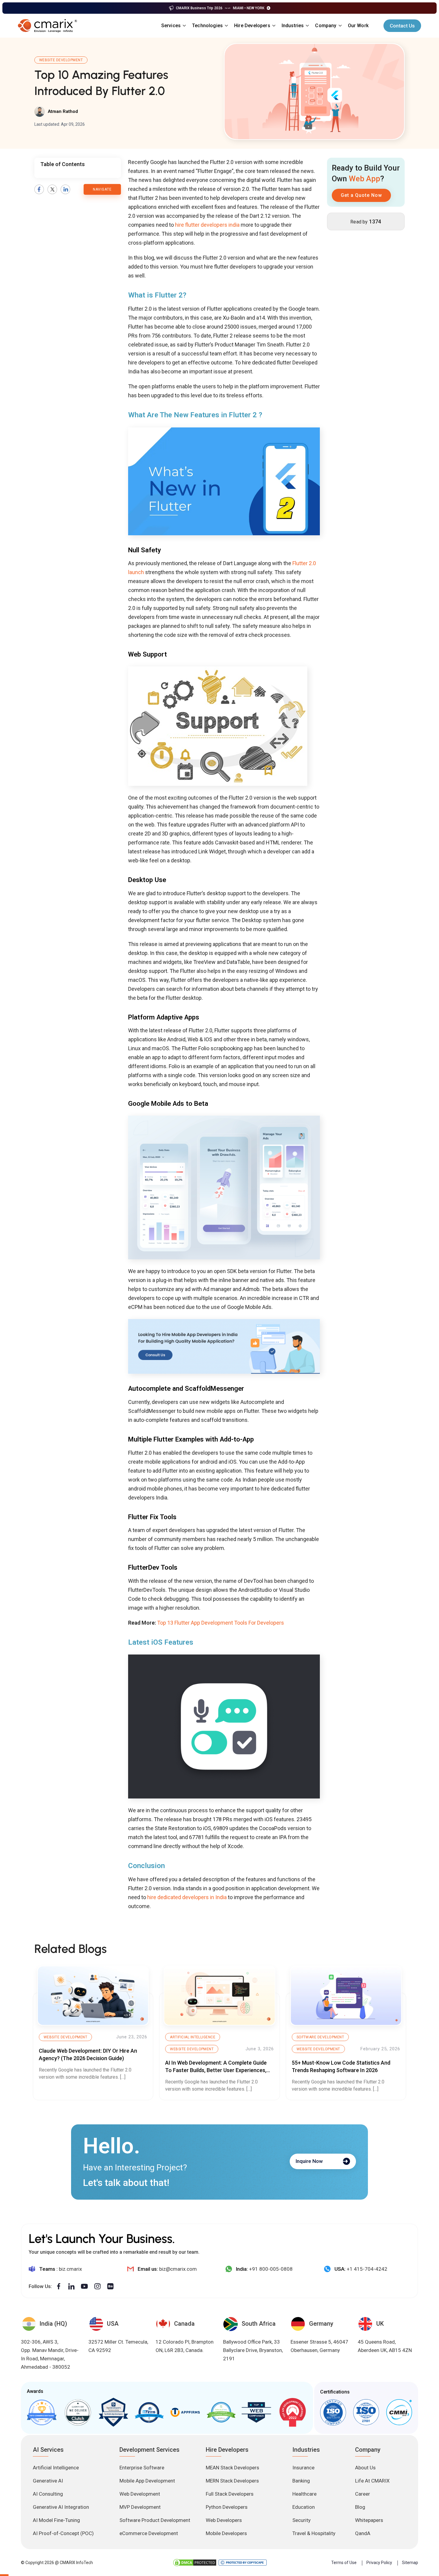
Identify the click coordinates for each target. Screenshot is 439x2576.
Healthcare (304, 2494)
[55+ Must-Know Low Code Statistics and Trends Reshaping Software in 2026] (346, 1996)
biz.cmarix (70, 2269)
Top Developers (113, 2412)
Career (363, 2494)
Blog (360, 2507)
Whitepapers (369, 2520)
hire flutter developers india (207, 225)
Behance (110, 2286)
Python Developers (227, 2507)
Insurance (303, 2468)
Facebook (39, 189)
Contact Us (402, 26)
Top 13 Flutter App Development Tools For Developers (221, 1623)
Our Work (358, 26)
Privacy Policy (379, 2562)
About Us (365, 2468)
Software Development (320, 2037)
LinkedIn (65, 189)
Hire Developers (252, 26)
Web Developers (224, 2520)
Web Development (140, 2494)
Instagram (97, 2286)
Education (304, 2507)
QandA (363, 2533)
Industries (293, 26)
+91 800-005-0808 (271, 2269)
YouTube (84, 2286)
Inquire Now (309, 2161)
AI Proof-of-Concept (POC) (63, 2533)
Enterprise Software (142, 2468)
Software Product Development (155, 2520)
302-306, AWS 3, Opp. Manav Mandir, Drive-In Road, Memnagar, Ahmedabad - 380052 (50, 2354)
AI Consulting (48, 2494)
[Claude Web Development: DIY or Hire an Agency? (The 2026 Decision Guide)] (93, 1996)
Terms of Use (344, 2562)
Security (301, 2520)
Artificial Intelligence (193, 2037)
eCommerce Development (149, 2533)
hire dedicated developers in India (187, 1897)
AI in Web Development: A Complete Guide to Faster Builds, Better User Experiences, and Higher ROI (216, 2070)
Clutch (78, 2412)
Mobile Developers (226, 2533)
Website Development (61, 60)
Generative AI (48, 2481)
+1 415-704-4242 (367, 2269)
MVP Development (140, 2507)
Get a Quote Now (361, 195)
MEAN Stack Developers (232, 2468)
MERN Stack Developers (232, 2481)
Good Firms (42, 2412)
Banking (301, 2481)
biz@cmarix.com (178, 2269)
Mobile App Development (147, 2481)
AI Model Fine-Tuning (56, 2520)
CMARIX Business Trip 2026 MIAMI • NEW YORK (220, 8)
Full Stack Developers (230, 2494)
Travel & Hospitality (314, 2533)
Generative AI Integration (61, 2507)
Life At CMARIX (372, 2481)
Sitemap (410, 2562)
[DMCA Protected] (195, 2563)
